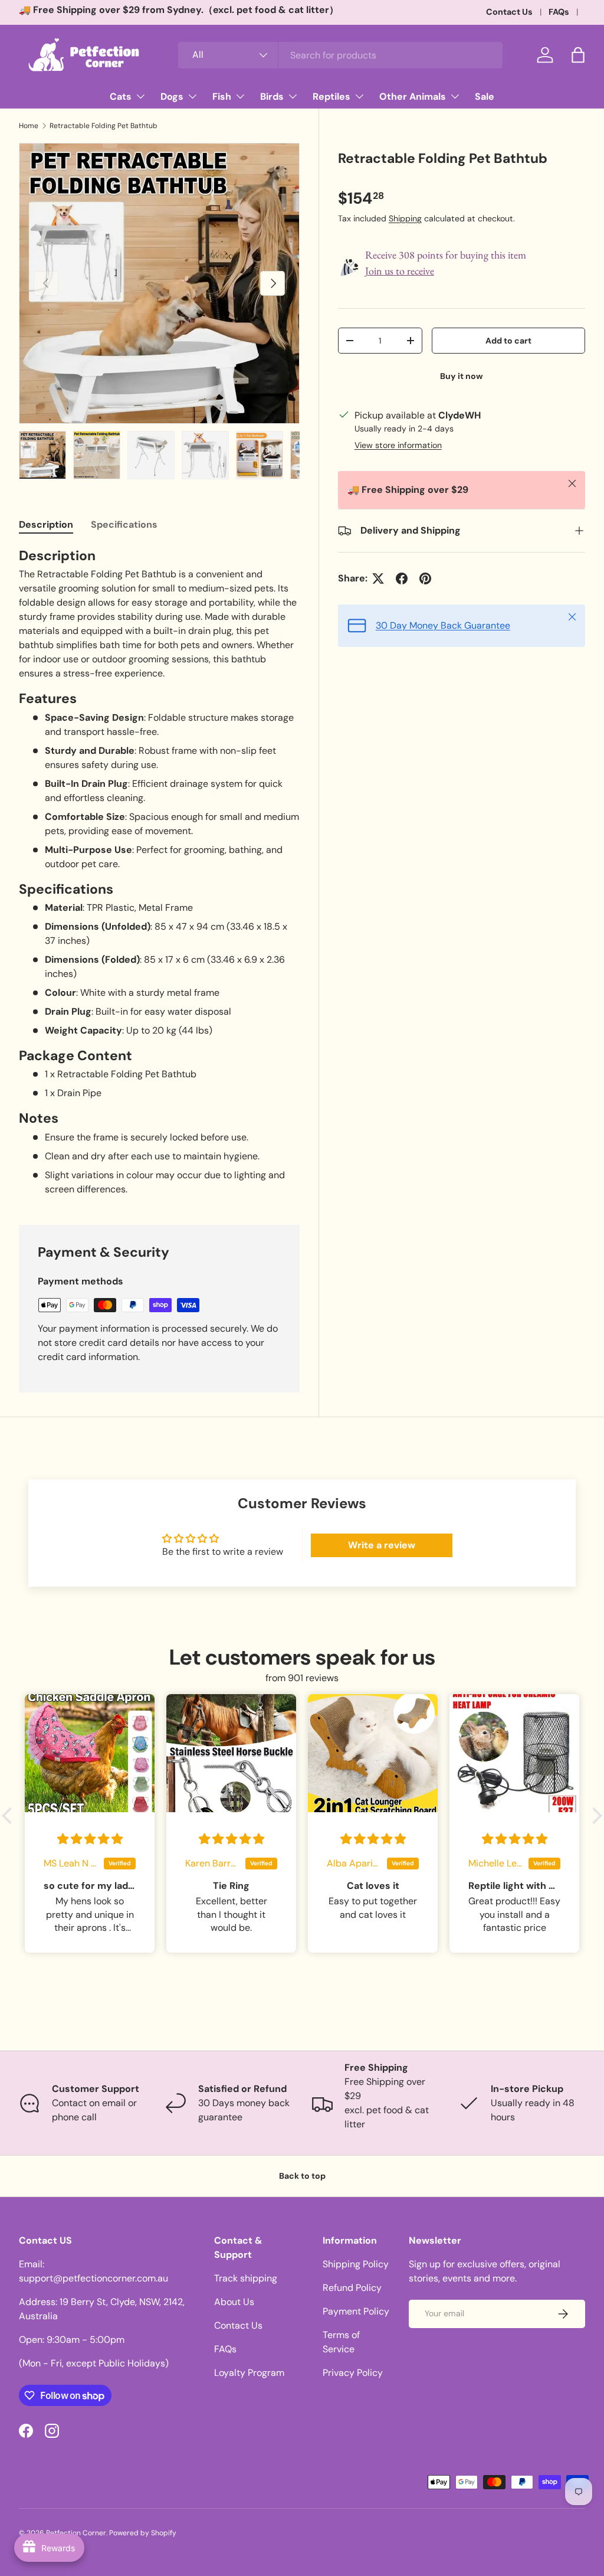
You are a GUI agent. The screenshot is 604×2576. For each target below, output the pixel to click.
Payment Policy (356, 2311)
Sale (485, 97)
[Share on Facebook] (402, 578)
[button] (578, 55)
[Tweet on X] (378, 578)
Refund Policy (352, 2288)
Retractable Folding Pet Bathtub (104, 126)
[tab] (46, 524)
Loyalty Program (249, 2373)
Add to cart (508, 341)
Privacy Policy (353, 2373)
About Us (234, 2302)
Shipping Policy (356, 2264)
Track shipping (246, 2278)
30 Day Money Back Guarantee (443, 625)
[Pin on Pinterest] (425, 578)
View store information (398, 445)
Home (29, 126)
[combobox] (340, 55)
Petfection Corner (76, 2533)
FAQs (559, 12)
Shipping (405, 218)
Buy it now (462, 376)
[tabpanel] (159, 872)
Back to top (302, 2176)
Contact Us (509, 12)
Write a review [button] (382, 1545)
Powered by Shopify (143, 2533)
